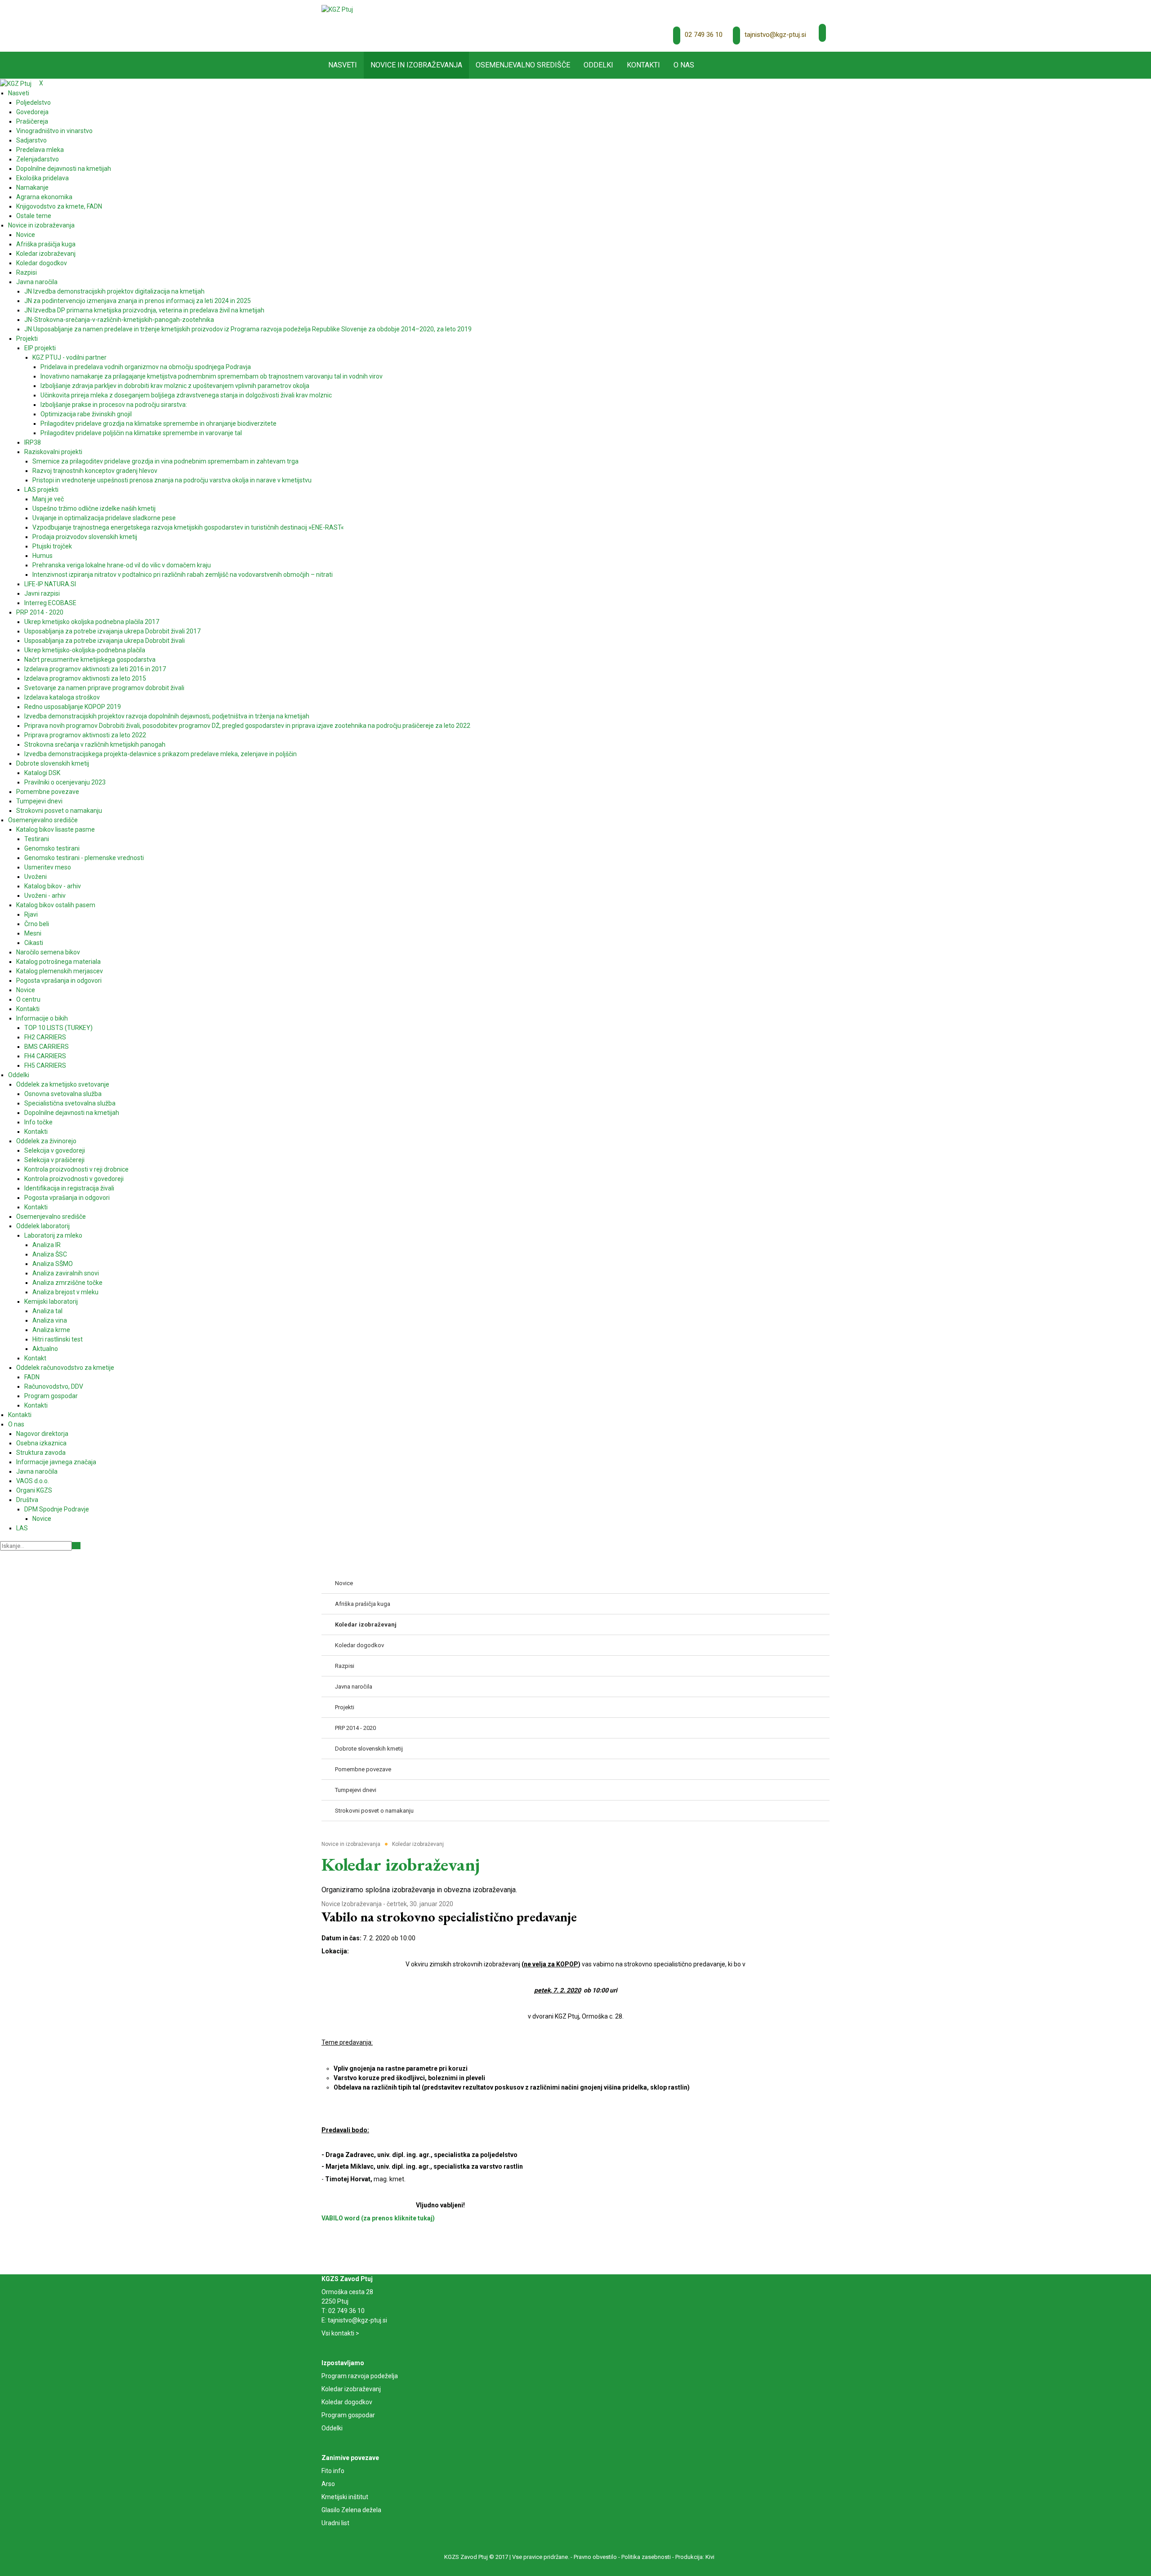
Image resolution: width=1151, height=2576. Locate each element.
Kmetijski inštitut (345, 2497)
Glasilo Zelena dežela (351, 2510)
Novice (331, 1904)
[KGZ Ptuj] (337, 9)
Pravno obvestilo (595, 2557)
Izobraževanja (362, 1904)
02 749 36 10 (704, 35)
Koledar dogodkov (347, 2402)
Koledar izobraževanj (351, 2389)
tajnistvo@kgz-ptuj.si (775, 35)
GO (76, 1546)
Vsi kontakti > (340, 2333)
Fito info (333, 2471)
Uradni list (335, 2523)
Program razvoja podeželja (360, 2376)
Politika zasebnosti (646, 2557)
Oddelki (332, 2428)
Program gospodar (348, 2415)
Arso (328, 2484)
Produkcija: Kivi (695, 2557)
